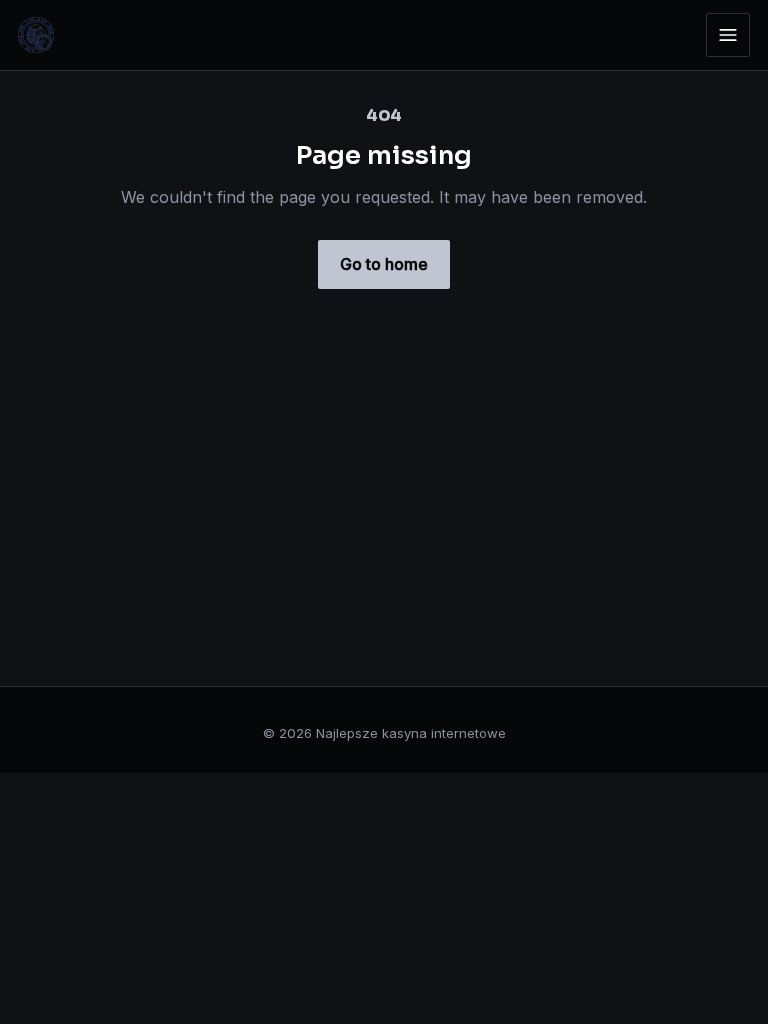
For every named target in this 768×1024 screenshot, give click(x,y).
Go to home (384, 264)
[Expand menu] (728, 35)
